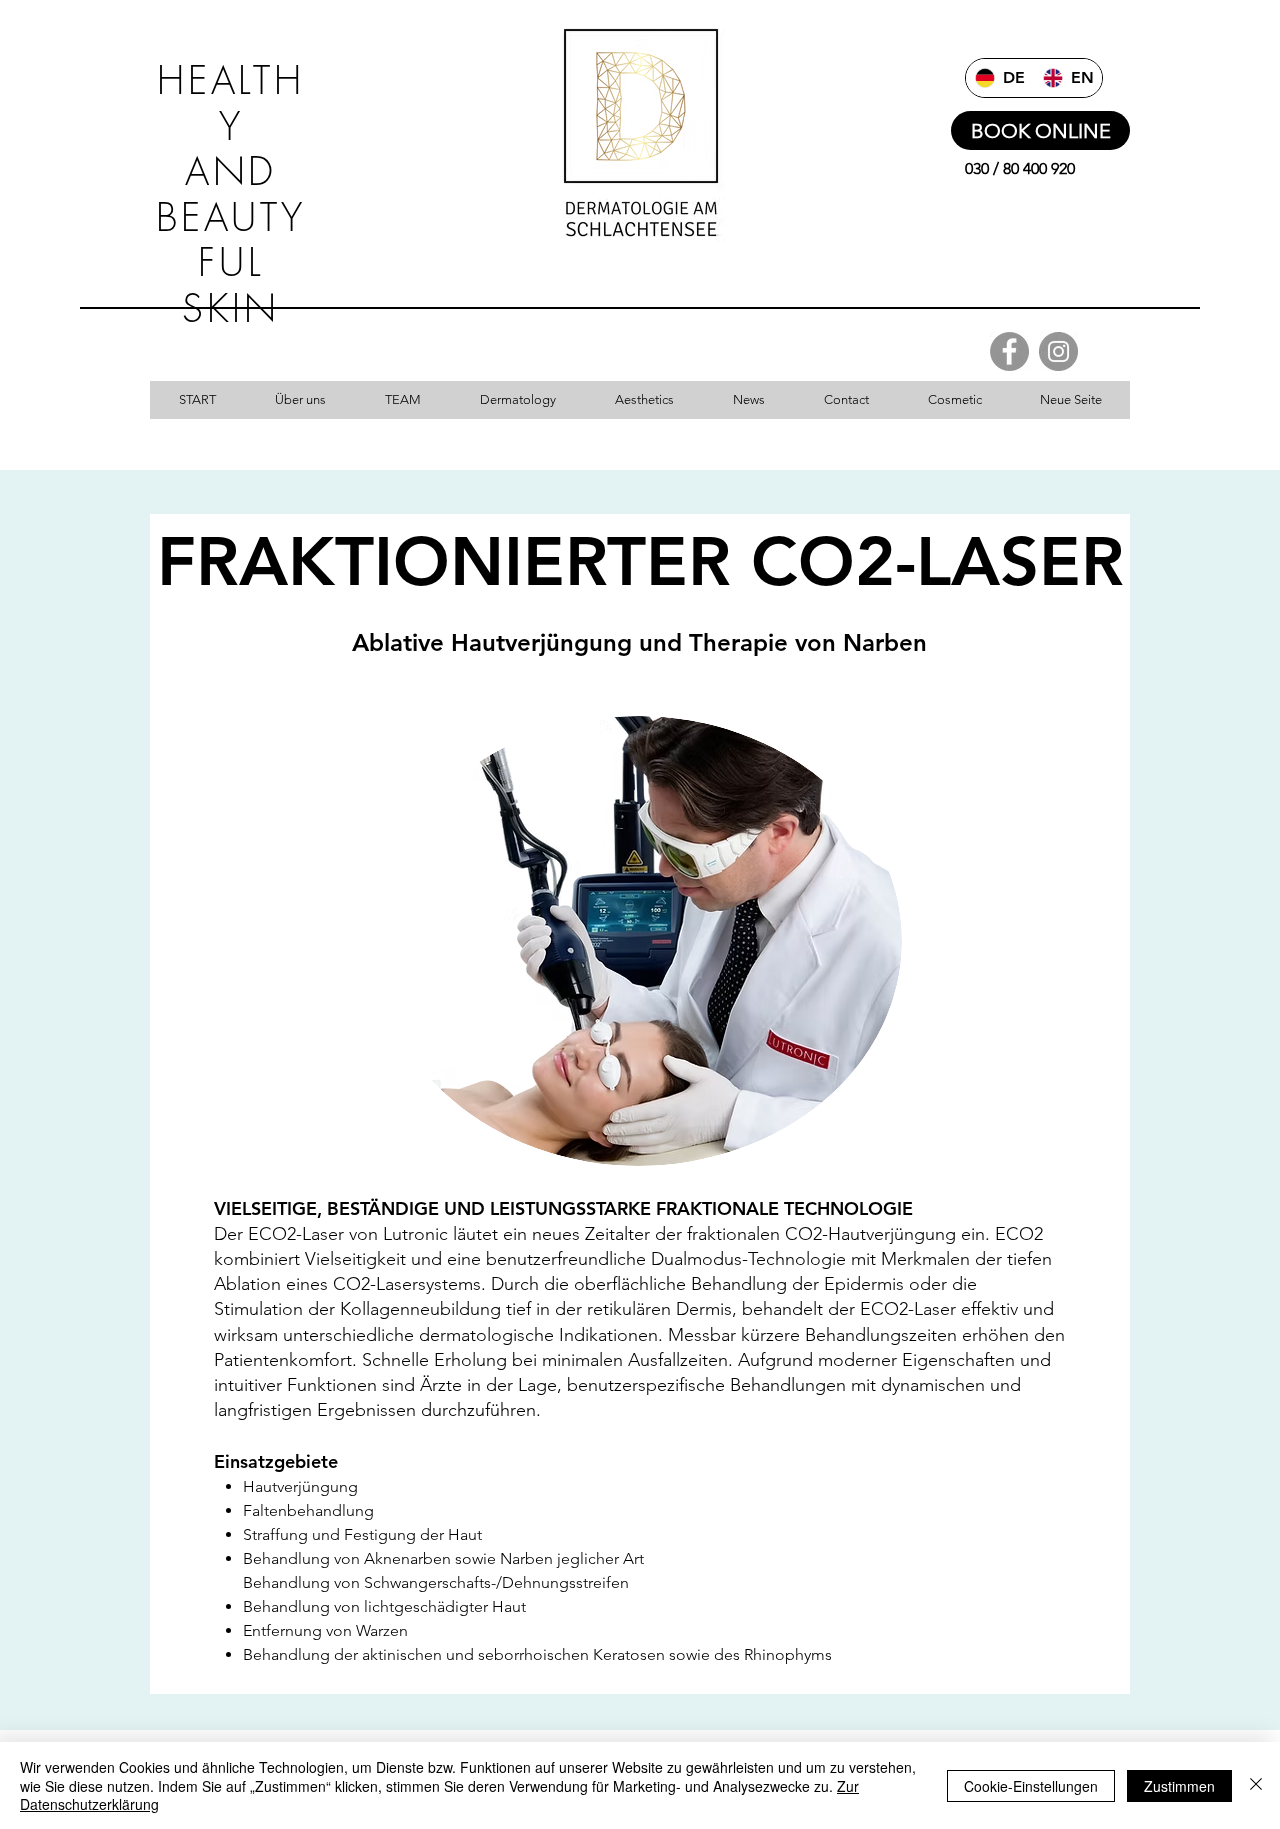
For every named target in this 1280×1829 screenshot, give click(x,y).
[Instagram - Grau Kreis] (1058, 351)
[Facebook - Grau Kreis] (1009, 351)
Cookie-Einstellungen (1031, 1786)
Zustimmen (1179, 1786)
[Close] (1256, 1785)
